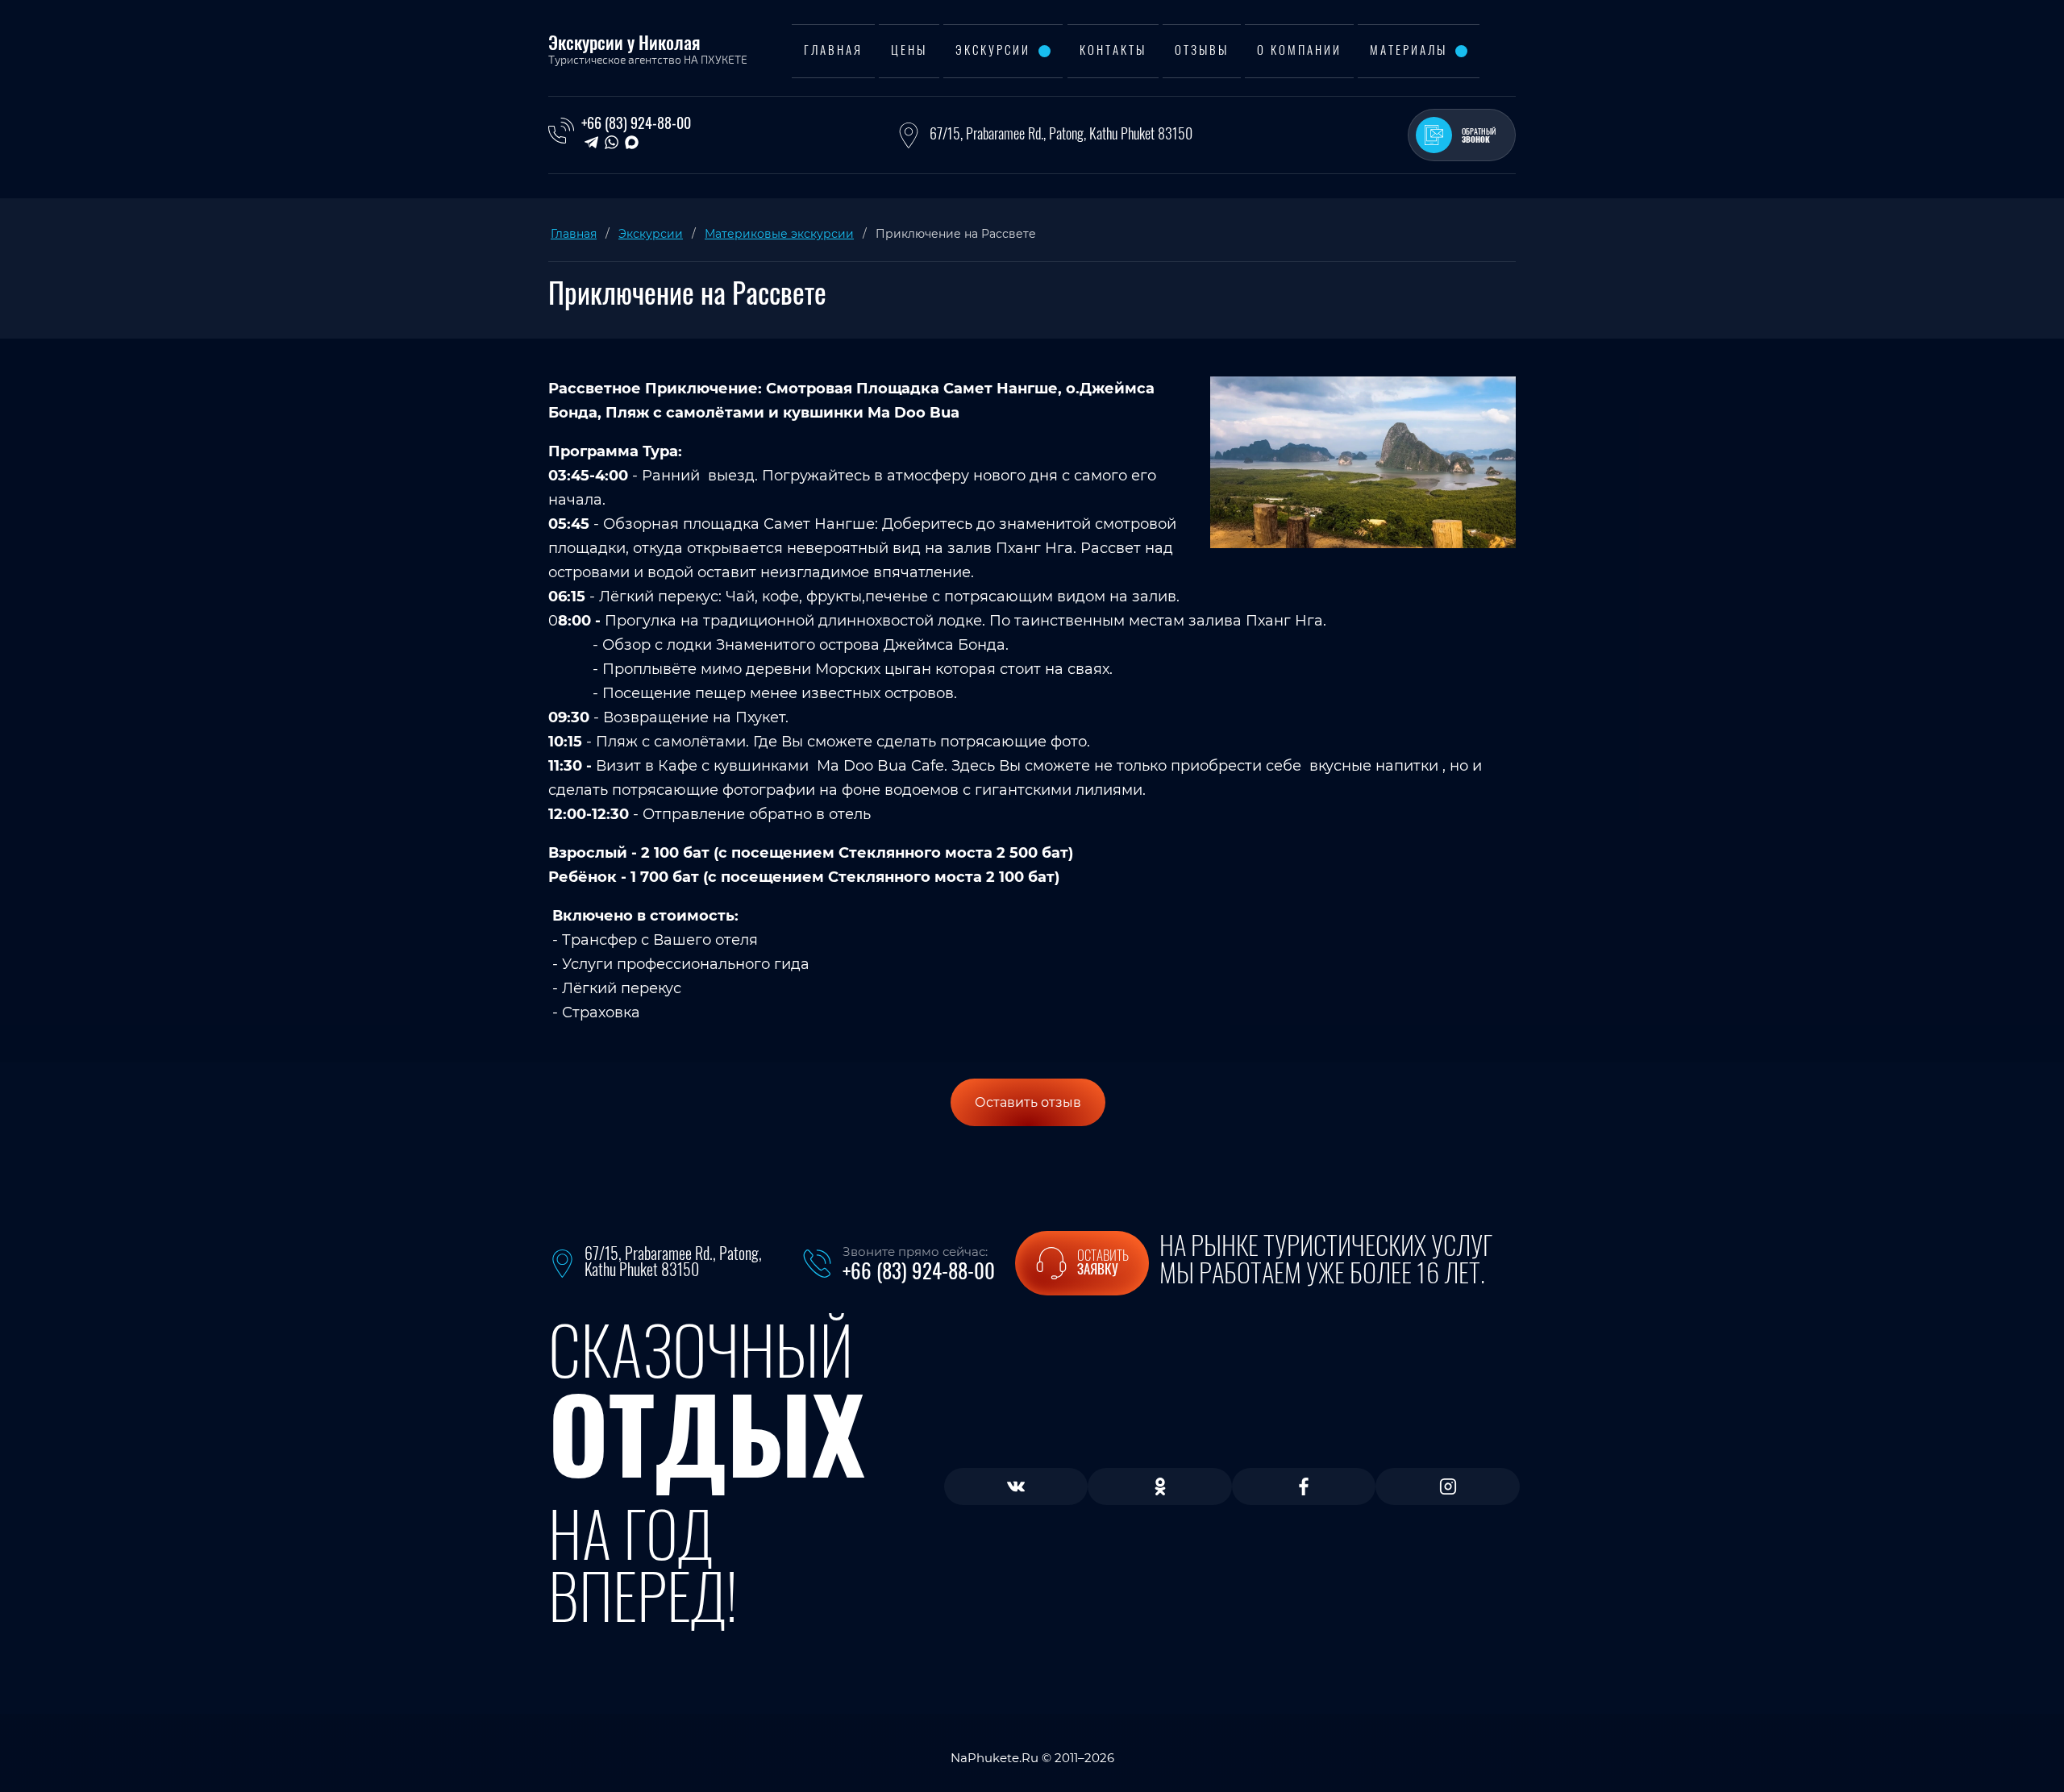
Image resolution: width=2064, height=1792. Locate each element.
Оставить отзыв (1028, 1102)
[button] (1462, 135)
